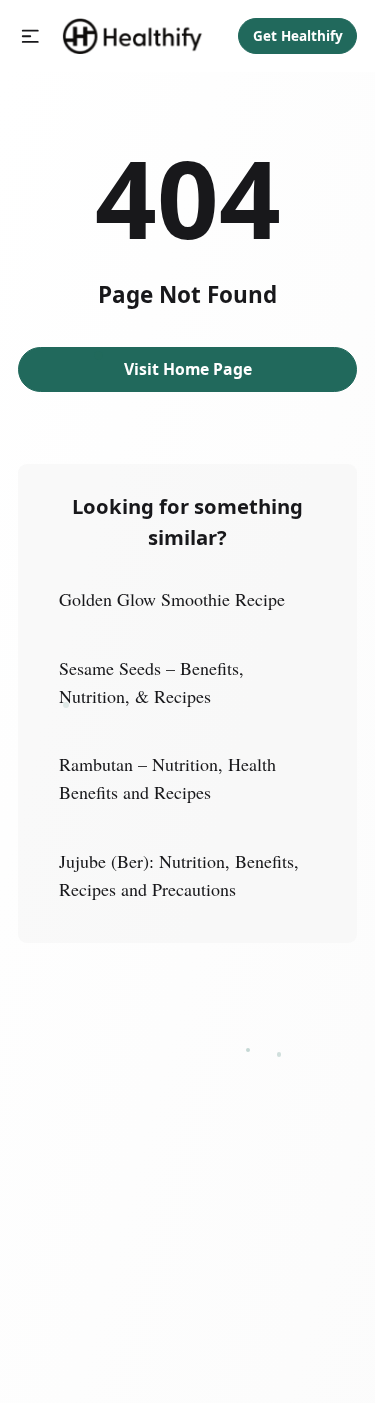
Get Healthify (298, 36)
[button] (30, 36)
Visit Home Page (188, 369)
